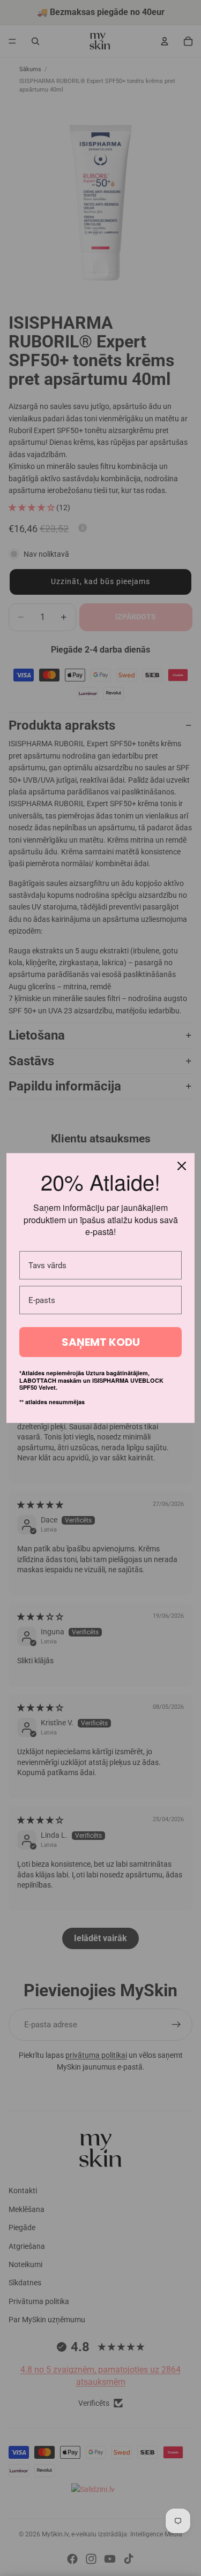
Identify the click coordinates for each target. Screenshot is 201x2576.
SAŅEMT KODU (101, 1342)
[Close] (182, 1166)
